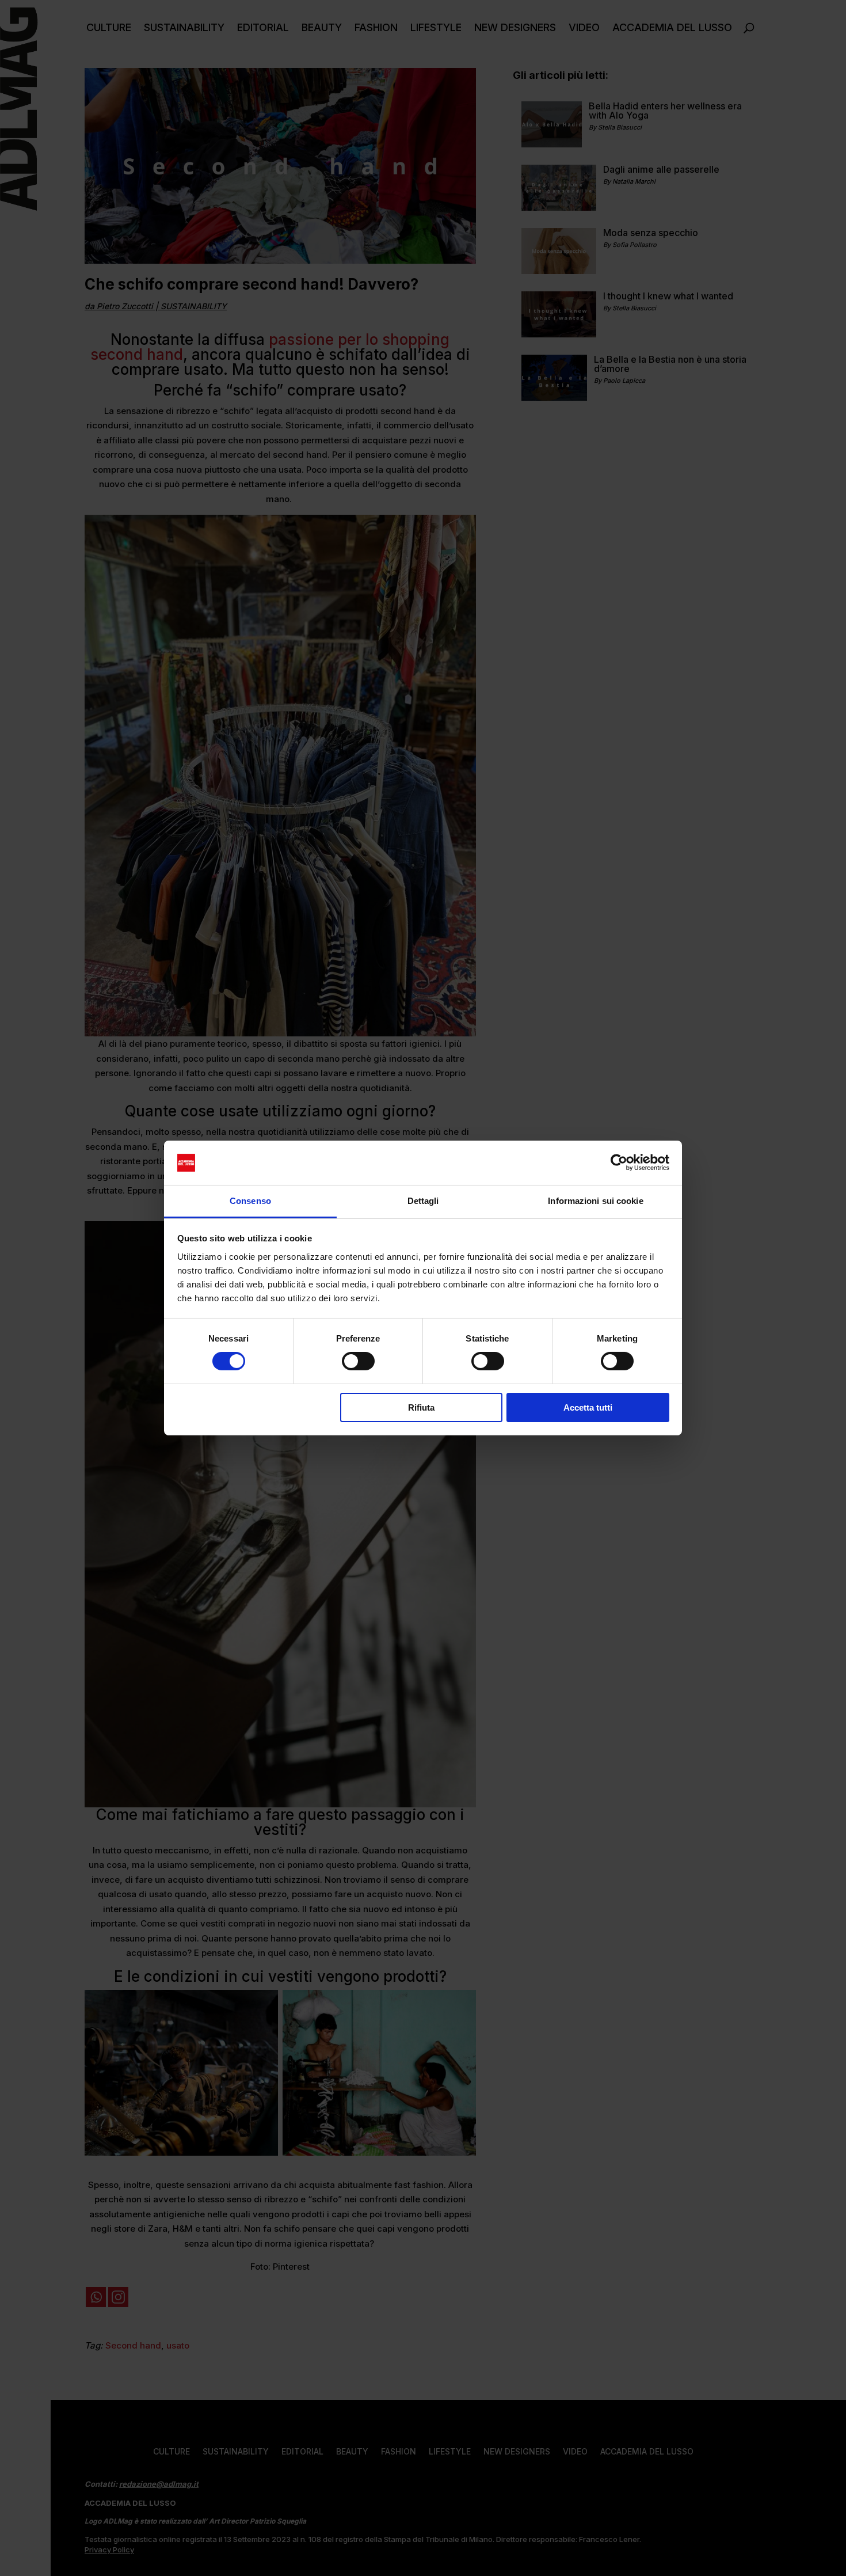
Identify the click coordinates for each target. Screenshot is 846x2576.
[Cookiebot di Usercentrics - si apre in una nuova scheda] (619, 1162)
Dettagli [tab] (423, 1201)
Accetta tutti (588, 1407)
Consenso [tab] (250, 1201)
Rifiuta (421, 1407)
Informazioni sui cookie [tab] (595, 1201)
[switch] (358, 1361)
